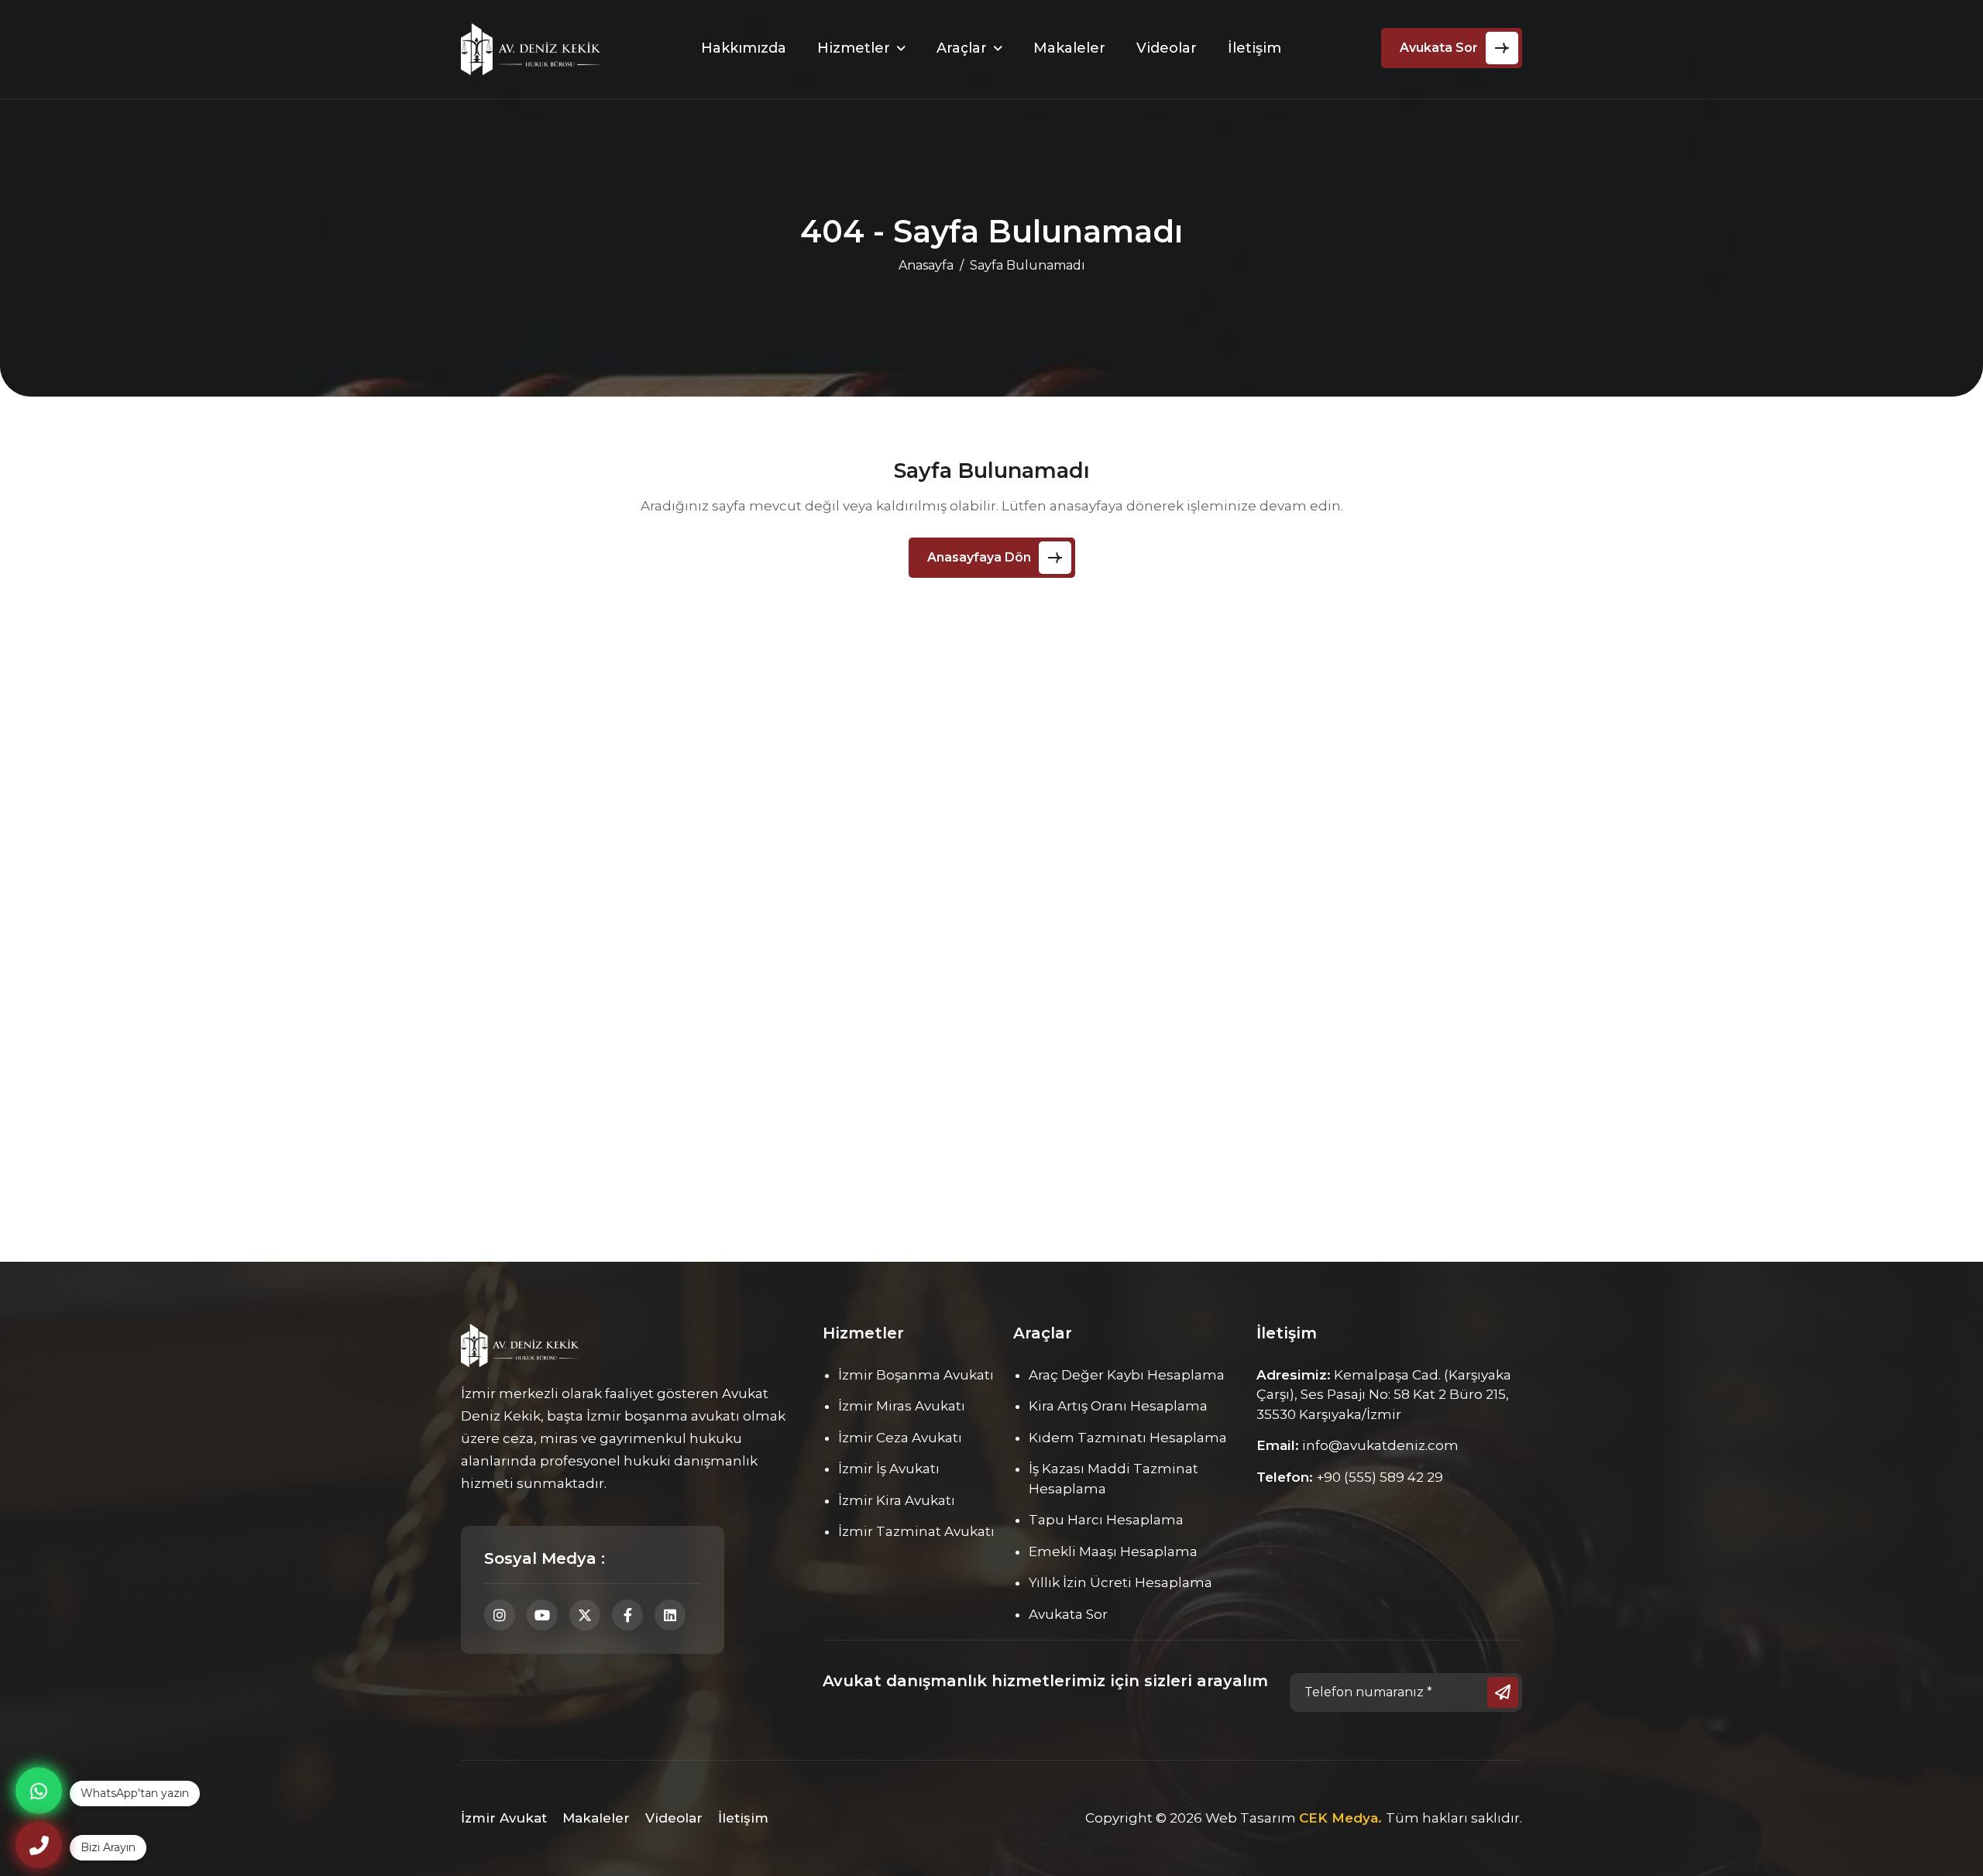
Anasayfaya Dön (979, 557)
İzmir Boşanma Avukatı (916, 1375)
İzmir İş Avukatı (889, 1469)
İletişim (1254, 48)
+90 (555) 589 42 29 (1380, 1477)
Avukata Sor (1439, 48)
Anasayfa (926, 265)
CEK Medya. (1342, 1818)
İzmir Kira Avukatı (897, 1500)
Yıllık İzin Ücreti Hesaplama (1120, 1582)
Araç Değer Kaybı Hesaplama (1127, 1375)
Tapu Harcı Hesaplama (1106, 1520)
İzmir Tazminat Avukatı (916, 1531)
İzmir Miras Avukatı (902, 1406)
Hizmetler (854, 48)
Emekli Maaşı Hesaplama (1113, 1551)
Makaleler (1069, 48)
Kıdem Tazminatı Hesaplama (1128, 1438)
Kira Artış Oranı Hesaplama (1118, 1406)
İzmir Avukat (504, 1818)
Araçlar (962, 48)
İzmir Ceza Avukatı (900, 1438)
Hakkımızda (744, 48)
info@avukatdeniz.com (1380, 1445)
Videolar (1167, 48)
